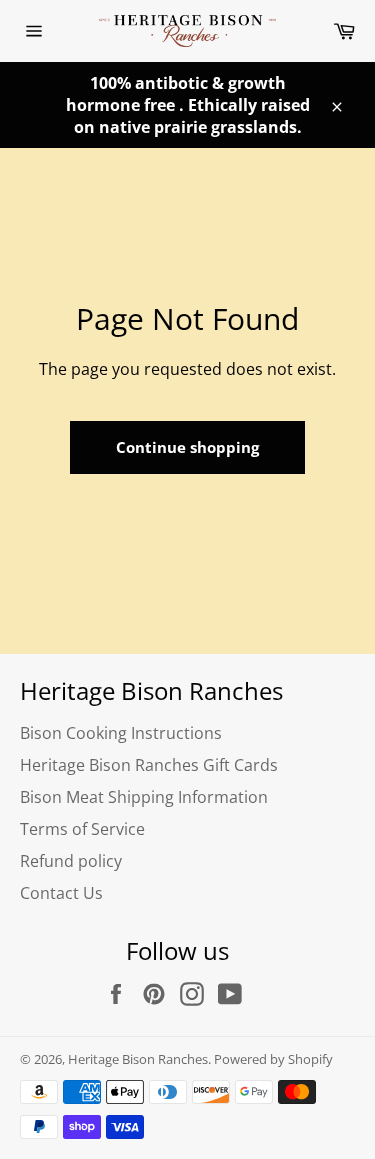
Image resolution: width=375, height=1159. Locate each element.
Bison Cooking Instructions (121, 733)
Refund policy (71, 861)
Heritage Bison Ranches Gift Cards (149, 765)
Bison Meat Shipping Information (144, 797)
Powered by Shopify (273, 1059)
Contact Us (61, 893)
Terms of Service (82, 829)
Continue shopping (187, 447)
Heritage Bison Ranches (138, 1059)
